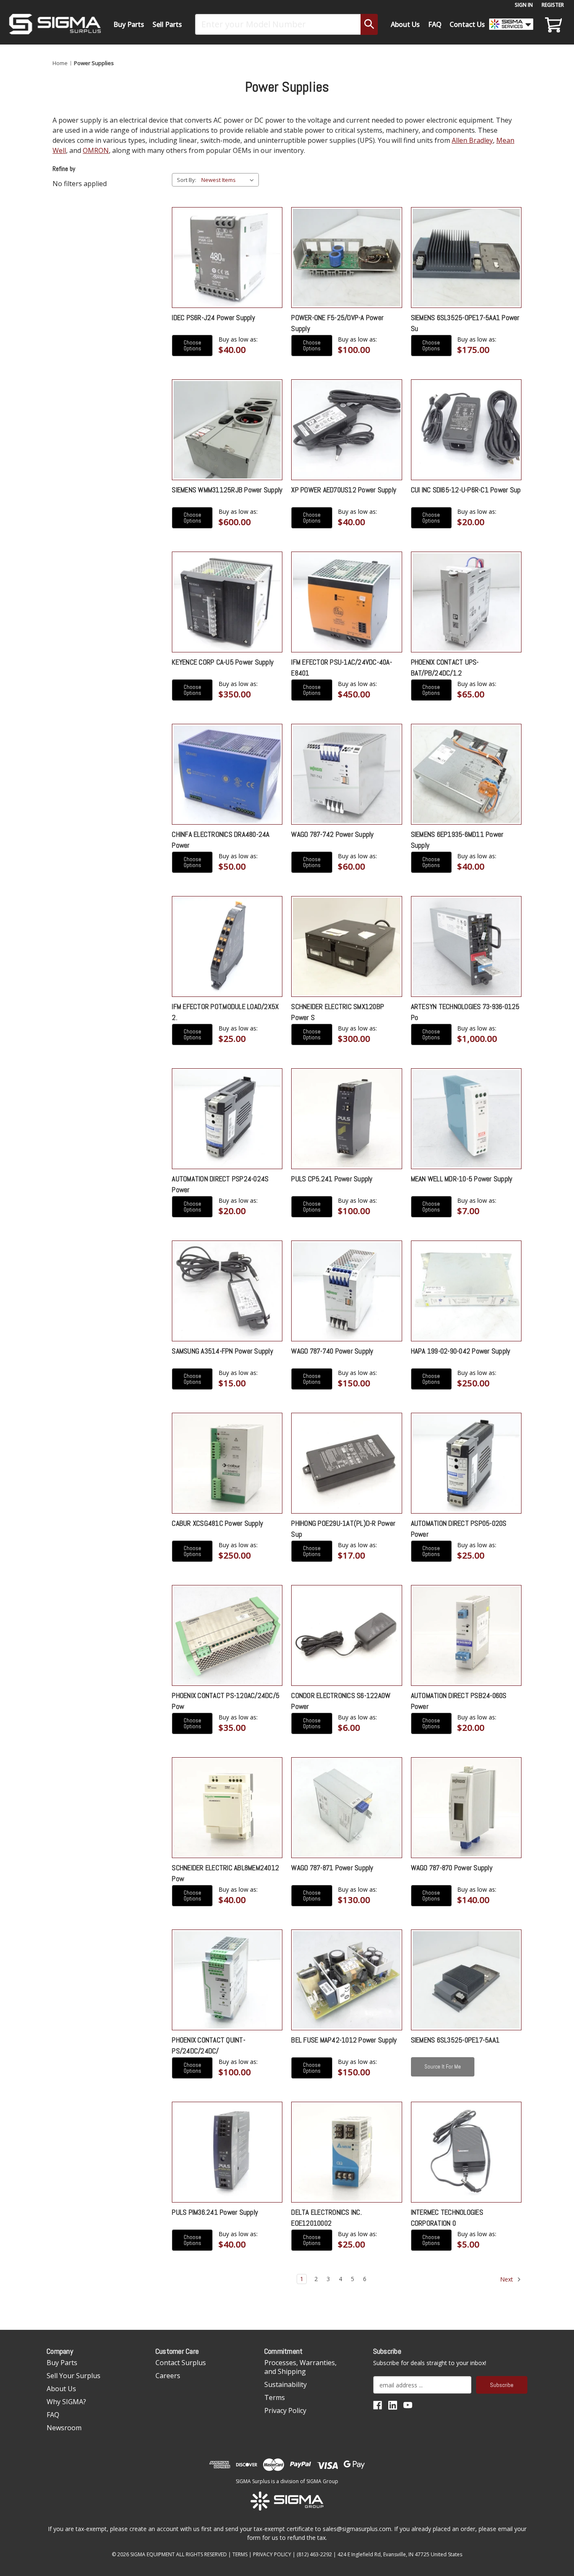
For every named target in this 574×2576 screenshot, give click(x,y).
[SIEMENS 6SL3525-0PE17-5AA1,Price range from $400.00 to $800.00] (466, 1980)
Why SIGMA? (66, 2402)
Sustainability (286, 2384)
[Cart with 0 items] (552, 24)
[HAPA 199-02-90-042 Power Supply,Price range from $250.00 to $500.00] (466, 1291)
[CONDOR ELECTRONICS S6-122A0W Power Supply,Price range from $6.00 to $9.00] (346, 1635)
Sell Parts (167, 24)
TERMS (240, 2554)
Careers (168, 2376)
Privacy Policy (285, 2410)
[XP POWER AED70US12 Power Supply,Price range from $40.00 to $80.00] (346, 430)
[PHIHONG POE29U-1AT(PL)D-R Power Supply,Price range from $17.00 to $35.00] (346, 1463)
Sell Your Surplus (74, 2376)
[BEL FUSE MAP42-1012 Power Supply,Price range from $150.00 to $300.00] (346, 1980)
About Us (405, 24)
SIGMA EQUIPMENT (153, 2554)
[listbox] (229, 180)
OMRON (96, 150)
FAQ (435, 24)
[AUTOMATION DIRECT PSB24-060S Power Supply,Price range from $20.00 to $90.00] (466, 1635)
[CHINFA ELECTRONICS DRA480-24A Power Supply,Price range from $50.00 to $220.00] (227, 774)
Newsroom (64, 2428)
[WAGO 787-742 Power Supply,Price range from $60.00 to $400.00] (346, 774)
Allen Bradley (472, 140)
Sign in (524, 5)
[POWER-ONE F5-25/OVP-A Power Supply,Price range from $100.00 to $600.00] (346, 258)
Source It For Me (443, 2067)
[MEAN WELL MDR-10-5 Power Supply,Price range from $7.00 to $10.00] (466, 1119)
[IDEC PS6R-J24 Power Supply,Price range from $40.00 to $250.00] (227, 258)
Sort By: (187, 180)
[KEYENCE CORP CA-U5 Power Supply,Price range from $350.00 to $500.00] (227, 602)
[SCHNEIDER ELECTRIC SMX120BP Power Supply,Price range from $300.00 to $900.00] (346, 946)
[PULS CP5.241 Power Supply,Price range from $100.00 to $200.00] (346, 1119)
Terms (275, 2397)
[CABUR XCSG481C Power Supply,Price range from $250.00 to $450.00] (227, 1463)
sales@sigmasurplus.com (357, 2529)
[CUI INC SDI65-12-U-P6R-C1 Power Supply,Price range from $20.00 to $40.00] (466, 430)
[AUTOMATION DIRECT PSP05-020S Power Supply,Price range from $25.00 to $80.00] (466, 1463)
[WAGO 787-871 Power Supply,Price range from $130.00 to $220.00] (346, 1808)
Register (553, 5)
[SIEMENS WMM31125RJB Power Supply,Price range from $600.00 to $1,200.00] (227, 430)
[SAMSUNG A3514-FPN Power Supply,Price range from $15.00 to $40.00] (227, 1291)
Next (507, 2279)
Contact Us (467, 24)
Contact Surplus (181, 2363)
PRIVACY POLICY (272, 2554)
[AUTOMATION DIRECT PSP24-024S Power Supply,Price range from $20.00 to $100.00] (227, 1119)
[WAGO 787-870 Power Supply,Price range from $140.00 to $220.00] (466, 1808)
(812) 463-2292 (314, 2554)
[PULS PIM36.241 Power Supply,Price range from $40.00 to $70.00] (227, 2152)
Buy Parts (129, 24)
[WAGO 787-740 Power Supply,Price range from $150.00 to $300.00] (346, 1291)
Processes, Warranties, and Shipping (300, 2367)
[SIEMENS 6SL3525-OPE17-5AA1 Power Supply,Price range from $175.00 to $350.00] (466, 258)
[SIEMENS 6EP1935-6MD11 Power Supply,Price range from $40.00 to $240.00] (466, 774)
